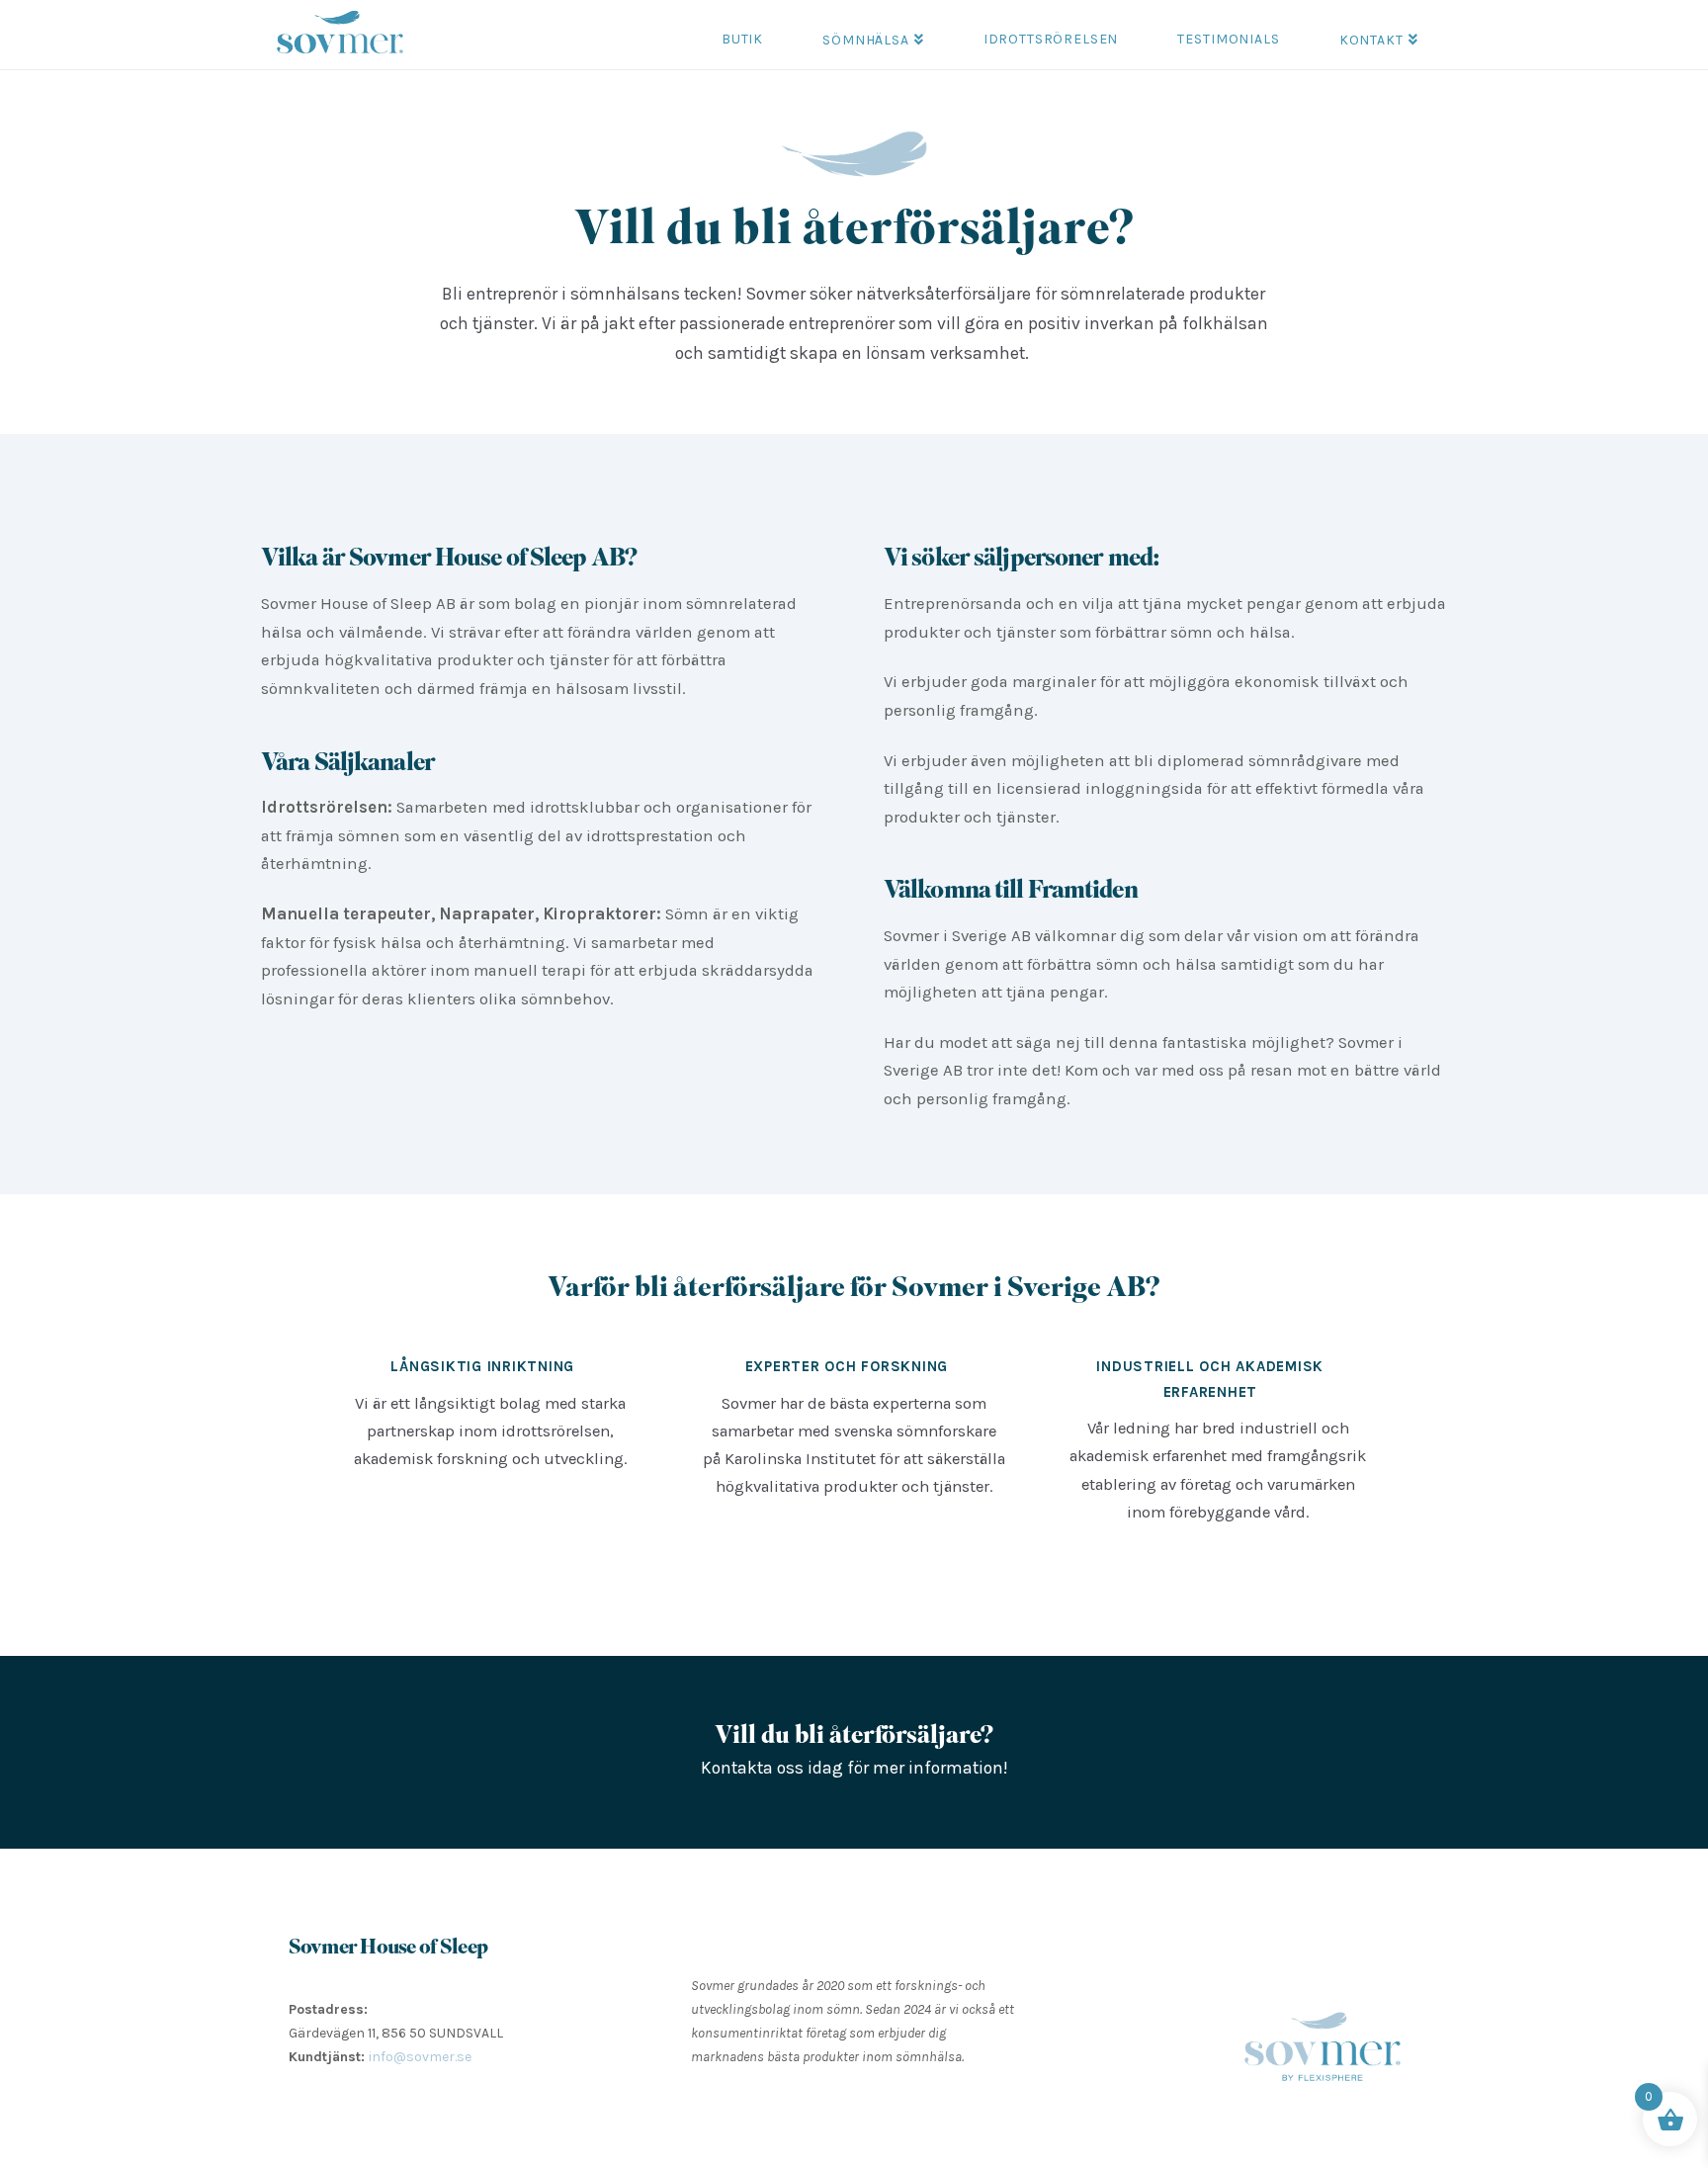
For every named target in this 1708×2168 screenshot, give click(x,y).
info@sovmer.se (420, 2057)
